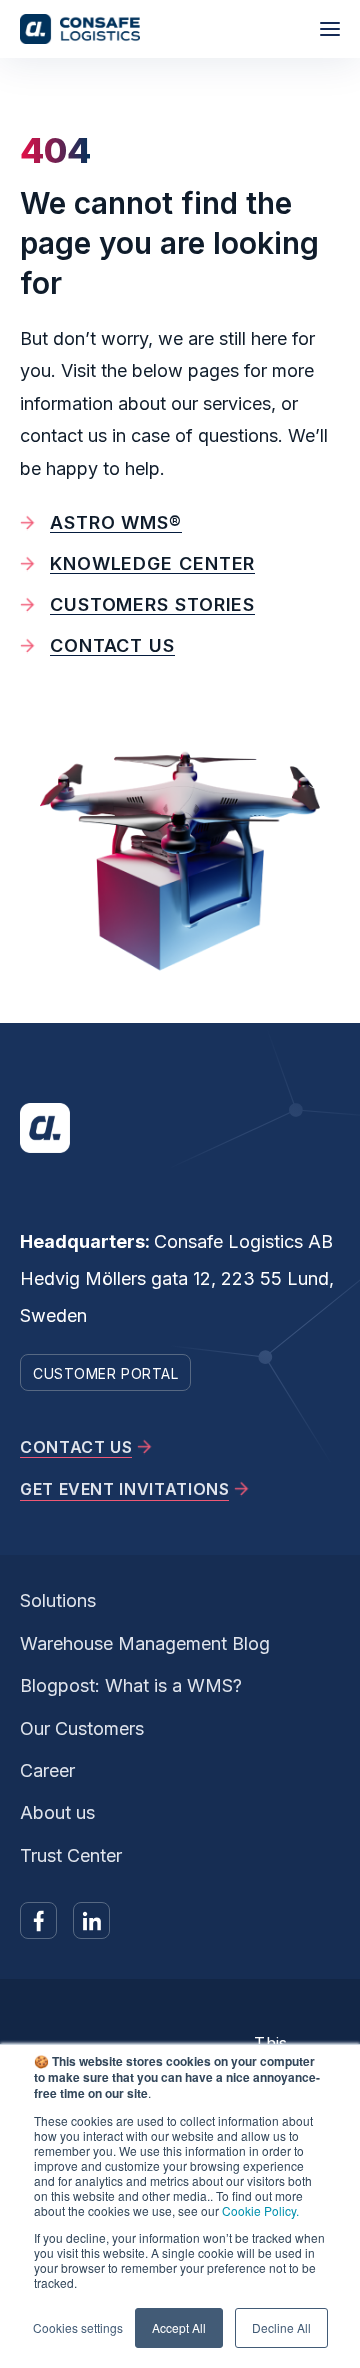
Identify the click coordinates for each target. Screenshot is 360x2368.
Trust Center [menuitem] (71, 1855)
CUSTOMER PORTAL (105, 1373)
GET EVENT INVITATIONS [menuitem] (124, 1489)
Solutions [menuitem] (58, 1600)
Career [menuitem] (47, 1770)
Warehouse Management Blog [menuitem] (145, 1643)
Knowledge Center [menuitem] (152, 563)
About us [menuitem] (57, 1812)
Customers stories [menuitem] (152, 604)
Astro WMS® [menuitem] (116, 522)
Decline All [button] (281, 2327)
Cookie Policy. (260, 2210)
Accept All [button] (179, 2327)
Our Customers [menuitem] (82, 1728)
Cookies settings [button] (78, 2327)
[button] (330, 29)
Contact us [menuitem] (112, 645)
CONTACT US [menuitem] (76, 1447)
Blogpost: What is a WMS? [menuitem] (131, 1685)
